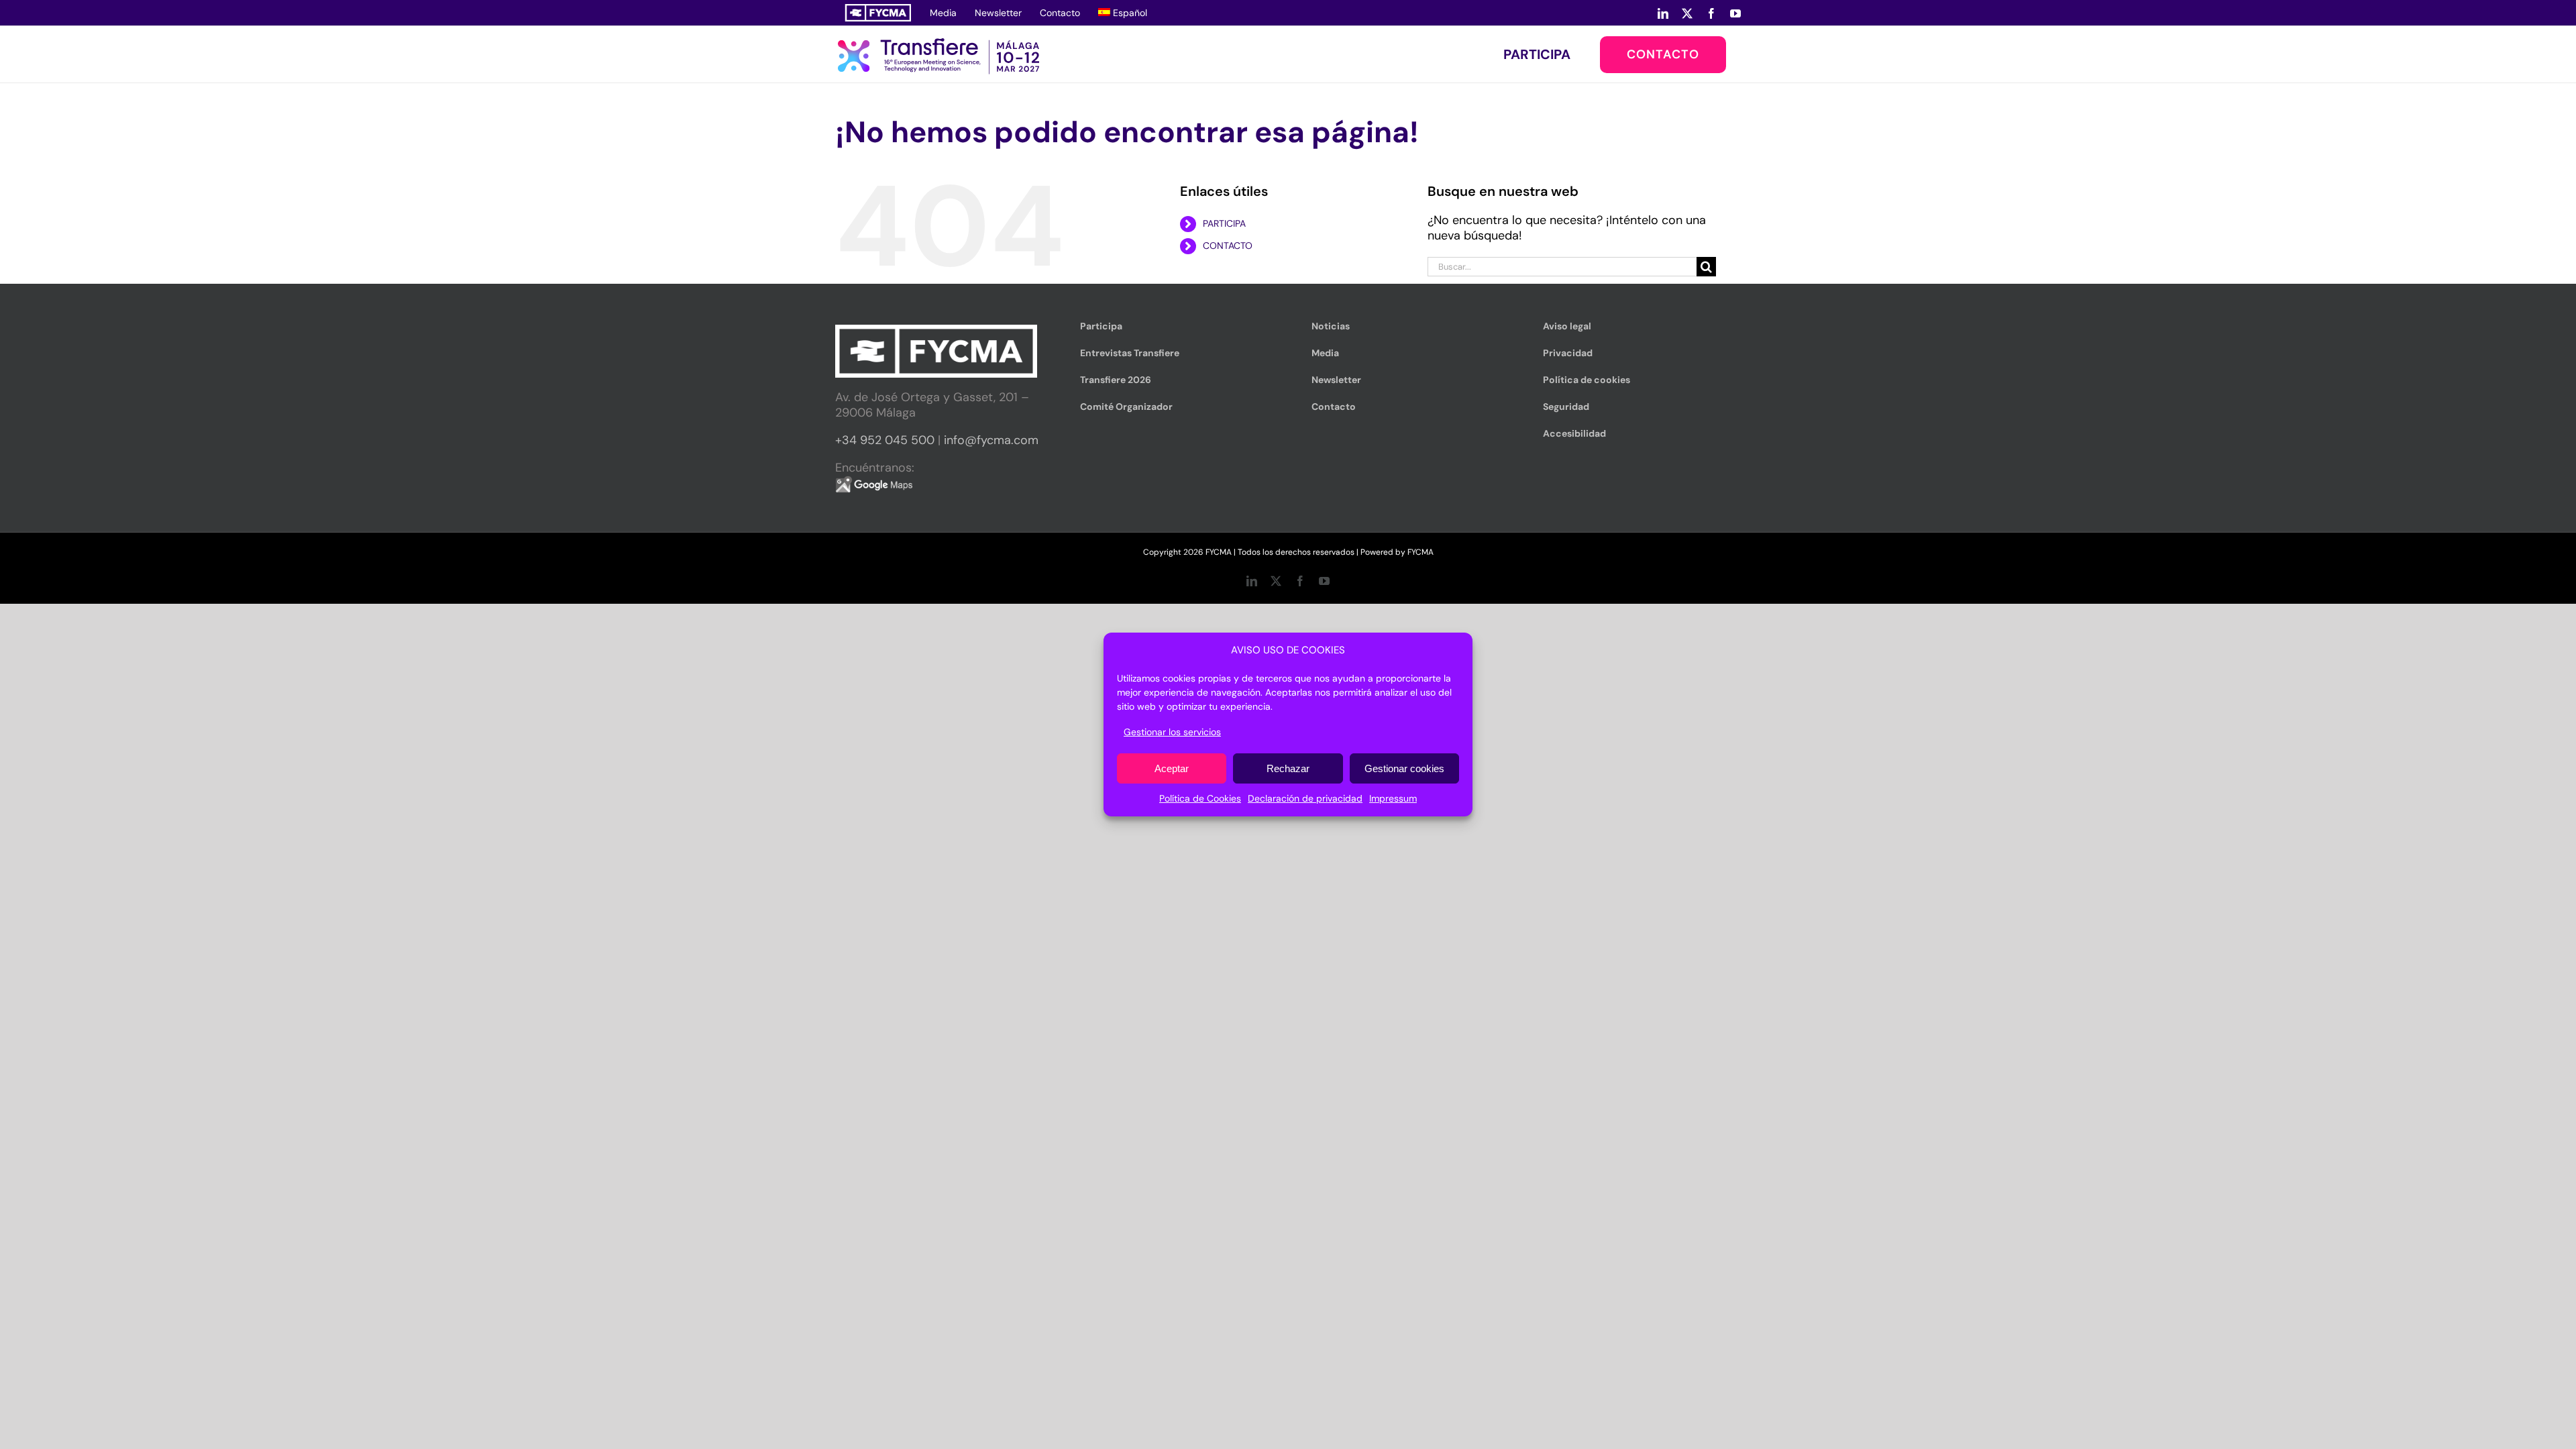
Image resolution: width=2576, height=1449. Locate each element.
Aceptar (1172, 768)
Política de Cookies (1200, 798)
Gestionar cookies (1404, 768)
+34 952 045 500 (885, 440)
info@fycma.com (991, 440)
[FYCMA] (878, 13)
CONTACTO (1228, 246)
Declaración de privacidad (1305, 798)
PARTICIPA (1224, 223)
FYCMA (1420, 552)
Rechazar (1288, 768)
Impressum (1393, 798)
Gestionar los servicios (1172, 732)
